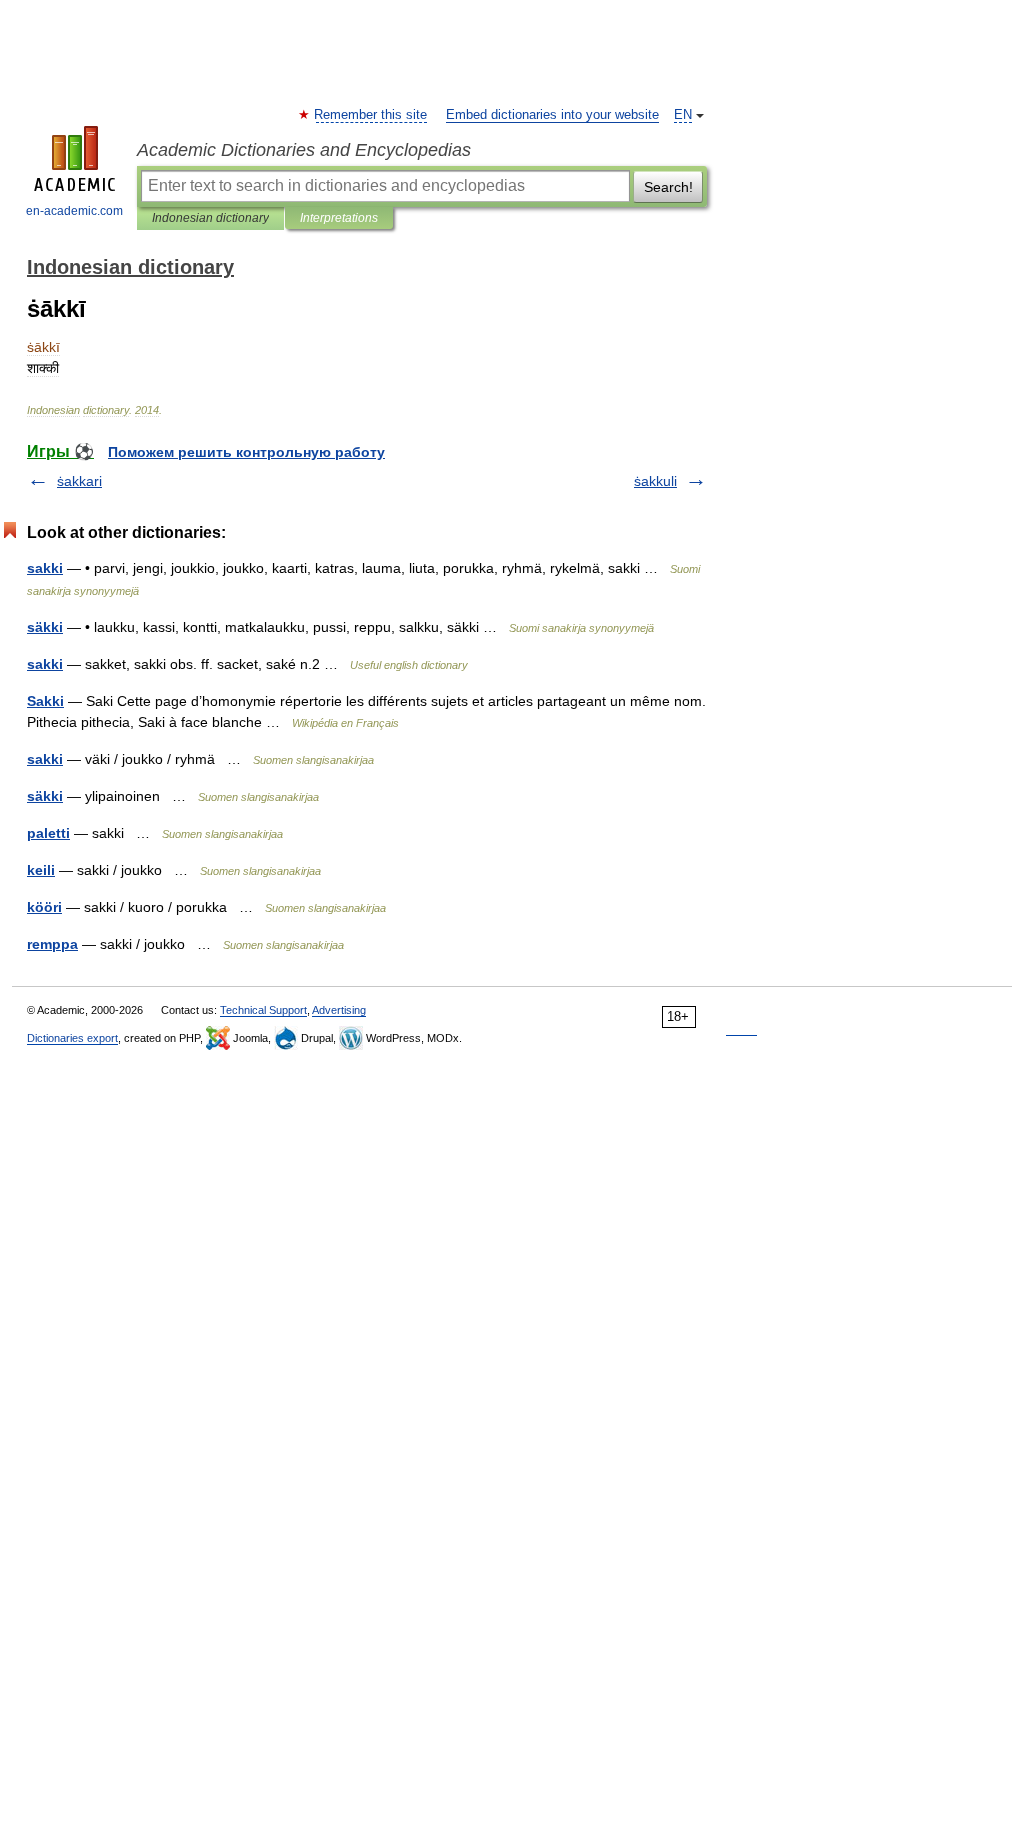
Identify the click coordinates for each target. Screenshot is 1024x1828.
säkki (45, 627)
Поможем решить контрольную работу (246, 452)
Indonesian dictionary (210, 218)
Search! (668, 187)
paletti (48, 833)
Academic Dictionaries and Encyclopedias (304, 150)
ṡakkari (79, 481)
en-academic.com (74, 211)
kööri (44, 907)
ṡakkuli (655, 481)
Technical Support (263, 1010)
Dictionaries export (72, 1038)
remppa (52, 944)
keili (41, 870)
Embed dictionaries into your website (552, 115)
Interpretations (339, 218)
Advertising (339, 1010)
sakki (45, 568)
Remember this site (371, 115)
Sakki (45, 701)
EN (683, 115)
